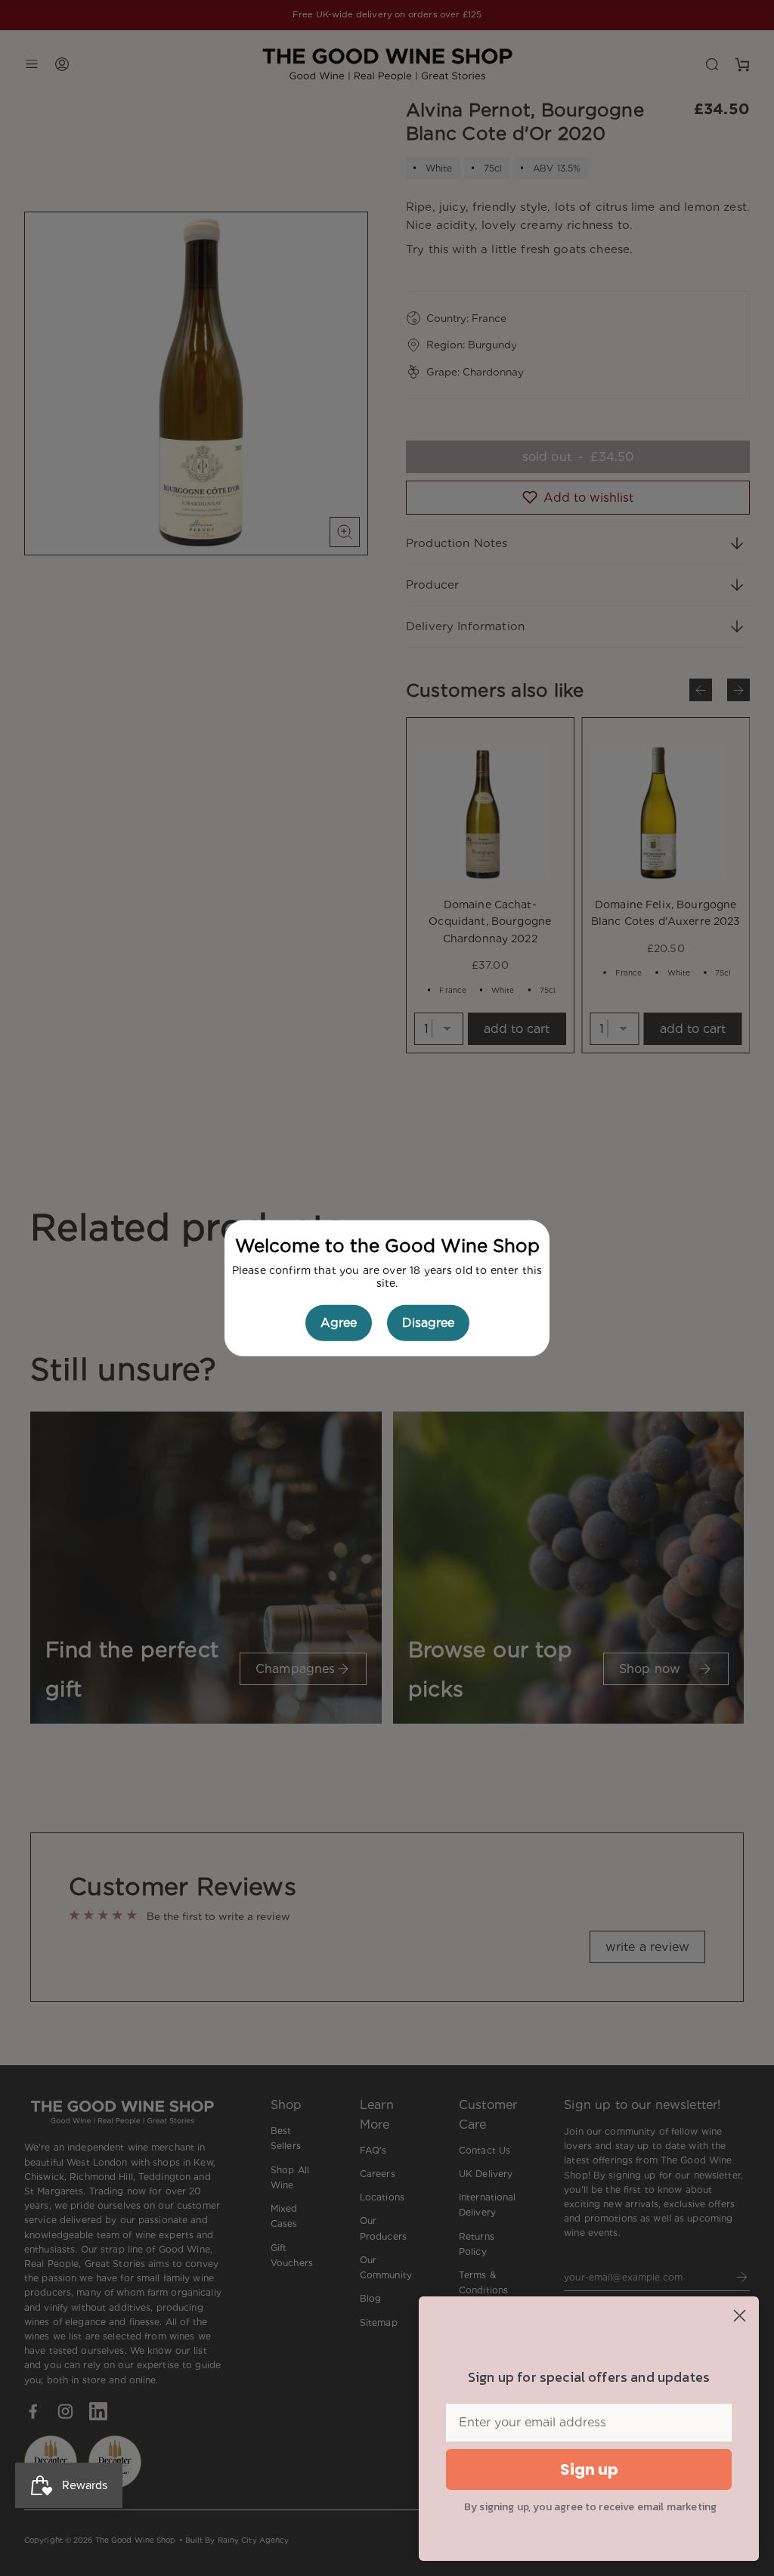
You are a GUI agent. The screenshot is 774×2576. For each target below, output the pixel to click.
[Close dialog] (740, 2316)
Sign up (589, 2469)
